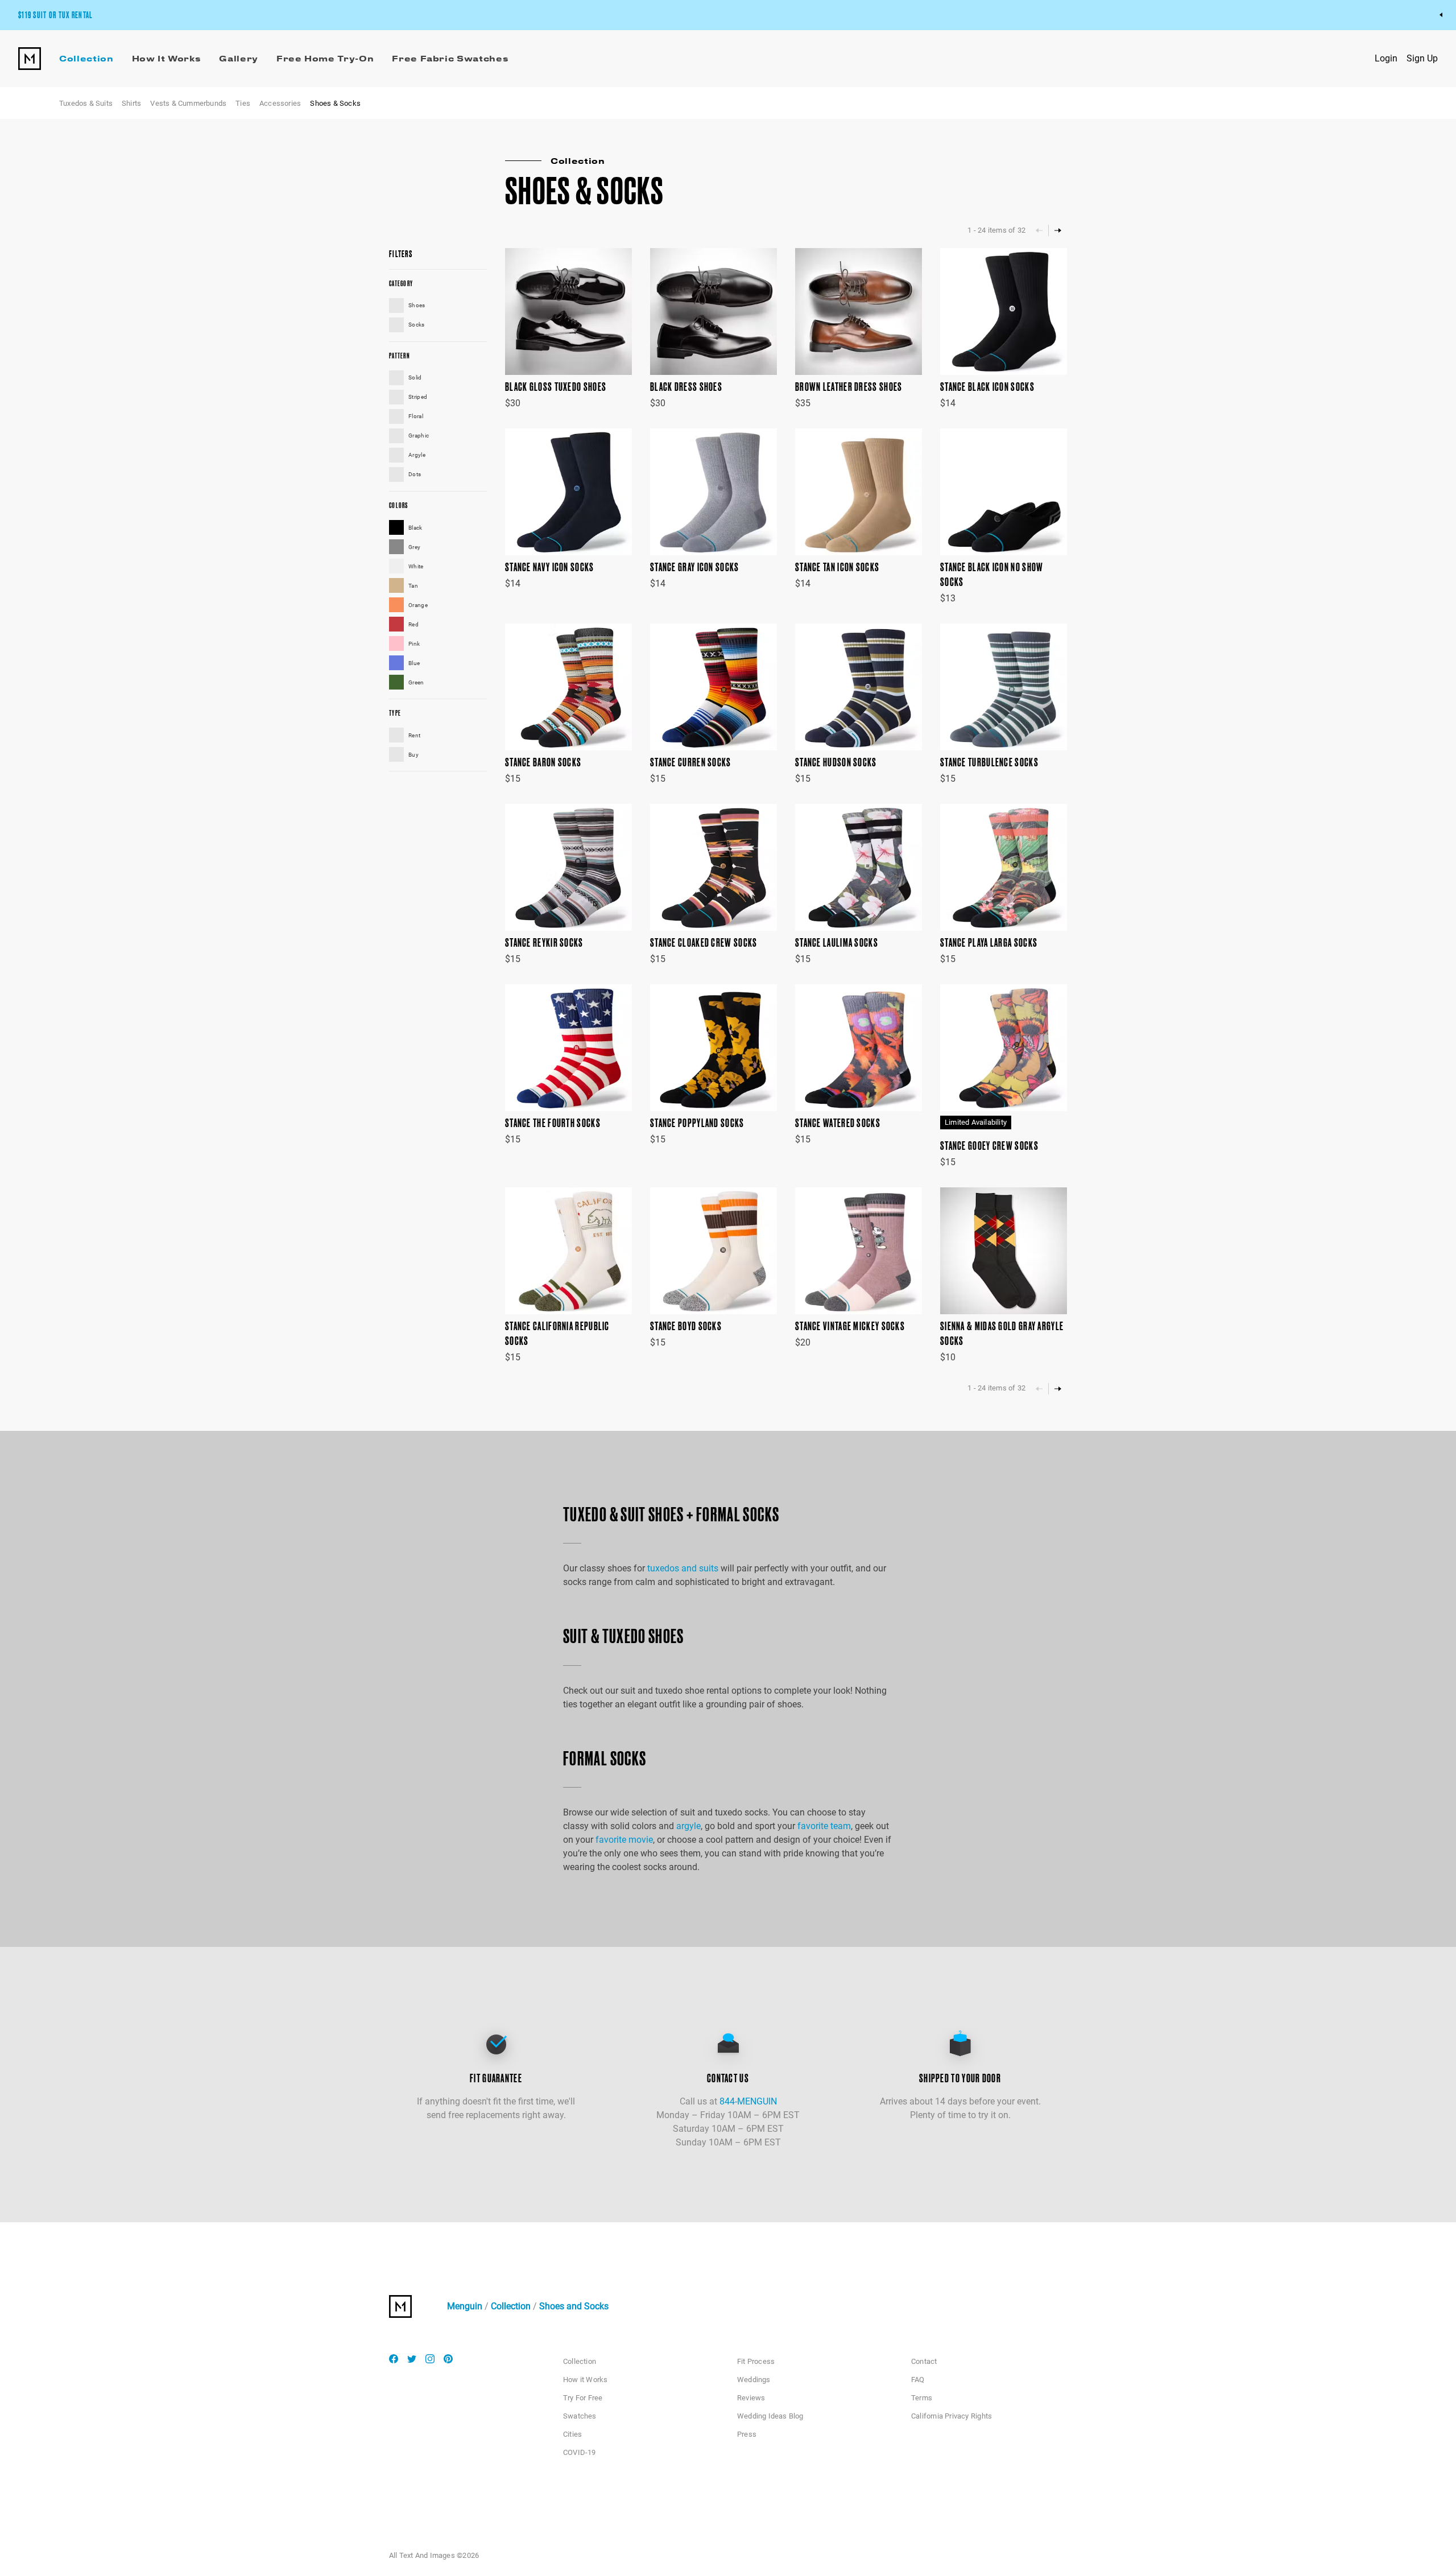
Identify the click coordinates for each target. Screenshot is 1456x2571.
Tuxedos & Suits (86, 103)
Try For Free (583, 2398)
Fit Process (756, 2361)
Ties (243, 103)
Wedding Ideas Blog (770, 2416)
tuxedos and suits (683, 1568)
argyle (688, 1826)
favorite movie (624, 1840)
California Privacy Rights (952, 2416)
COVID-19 (580, 2452)
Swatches (580, 2416)
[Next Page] (1058, 230)
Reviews (751, 2398)
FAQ (918, 2380)
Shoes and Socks (574, 2306)
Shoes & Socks (335, 103)
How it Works (585, 2380)
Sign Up (1422, 58)
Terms (922, 2398)
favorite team (824, 1826)
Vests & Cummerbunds (188, 103)
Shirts (131, 103)
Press (747, 2434)
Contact (924, 2361)
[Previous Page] (1039, 230)
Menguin (465, 2306)
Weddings (754, 2380)
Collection (511, 2306)
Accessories (280, 103)
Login (1386, 58)
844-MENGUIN (748, 2101)
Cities (572, 2434)
